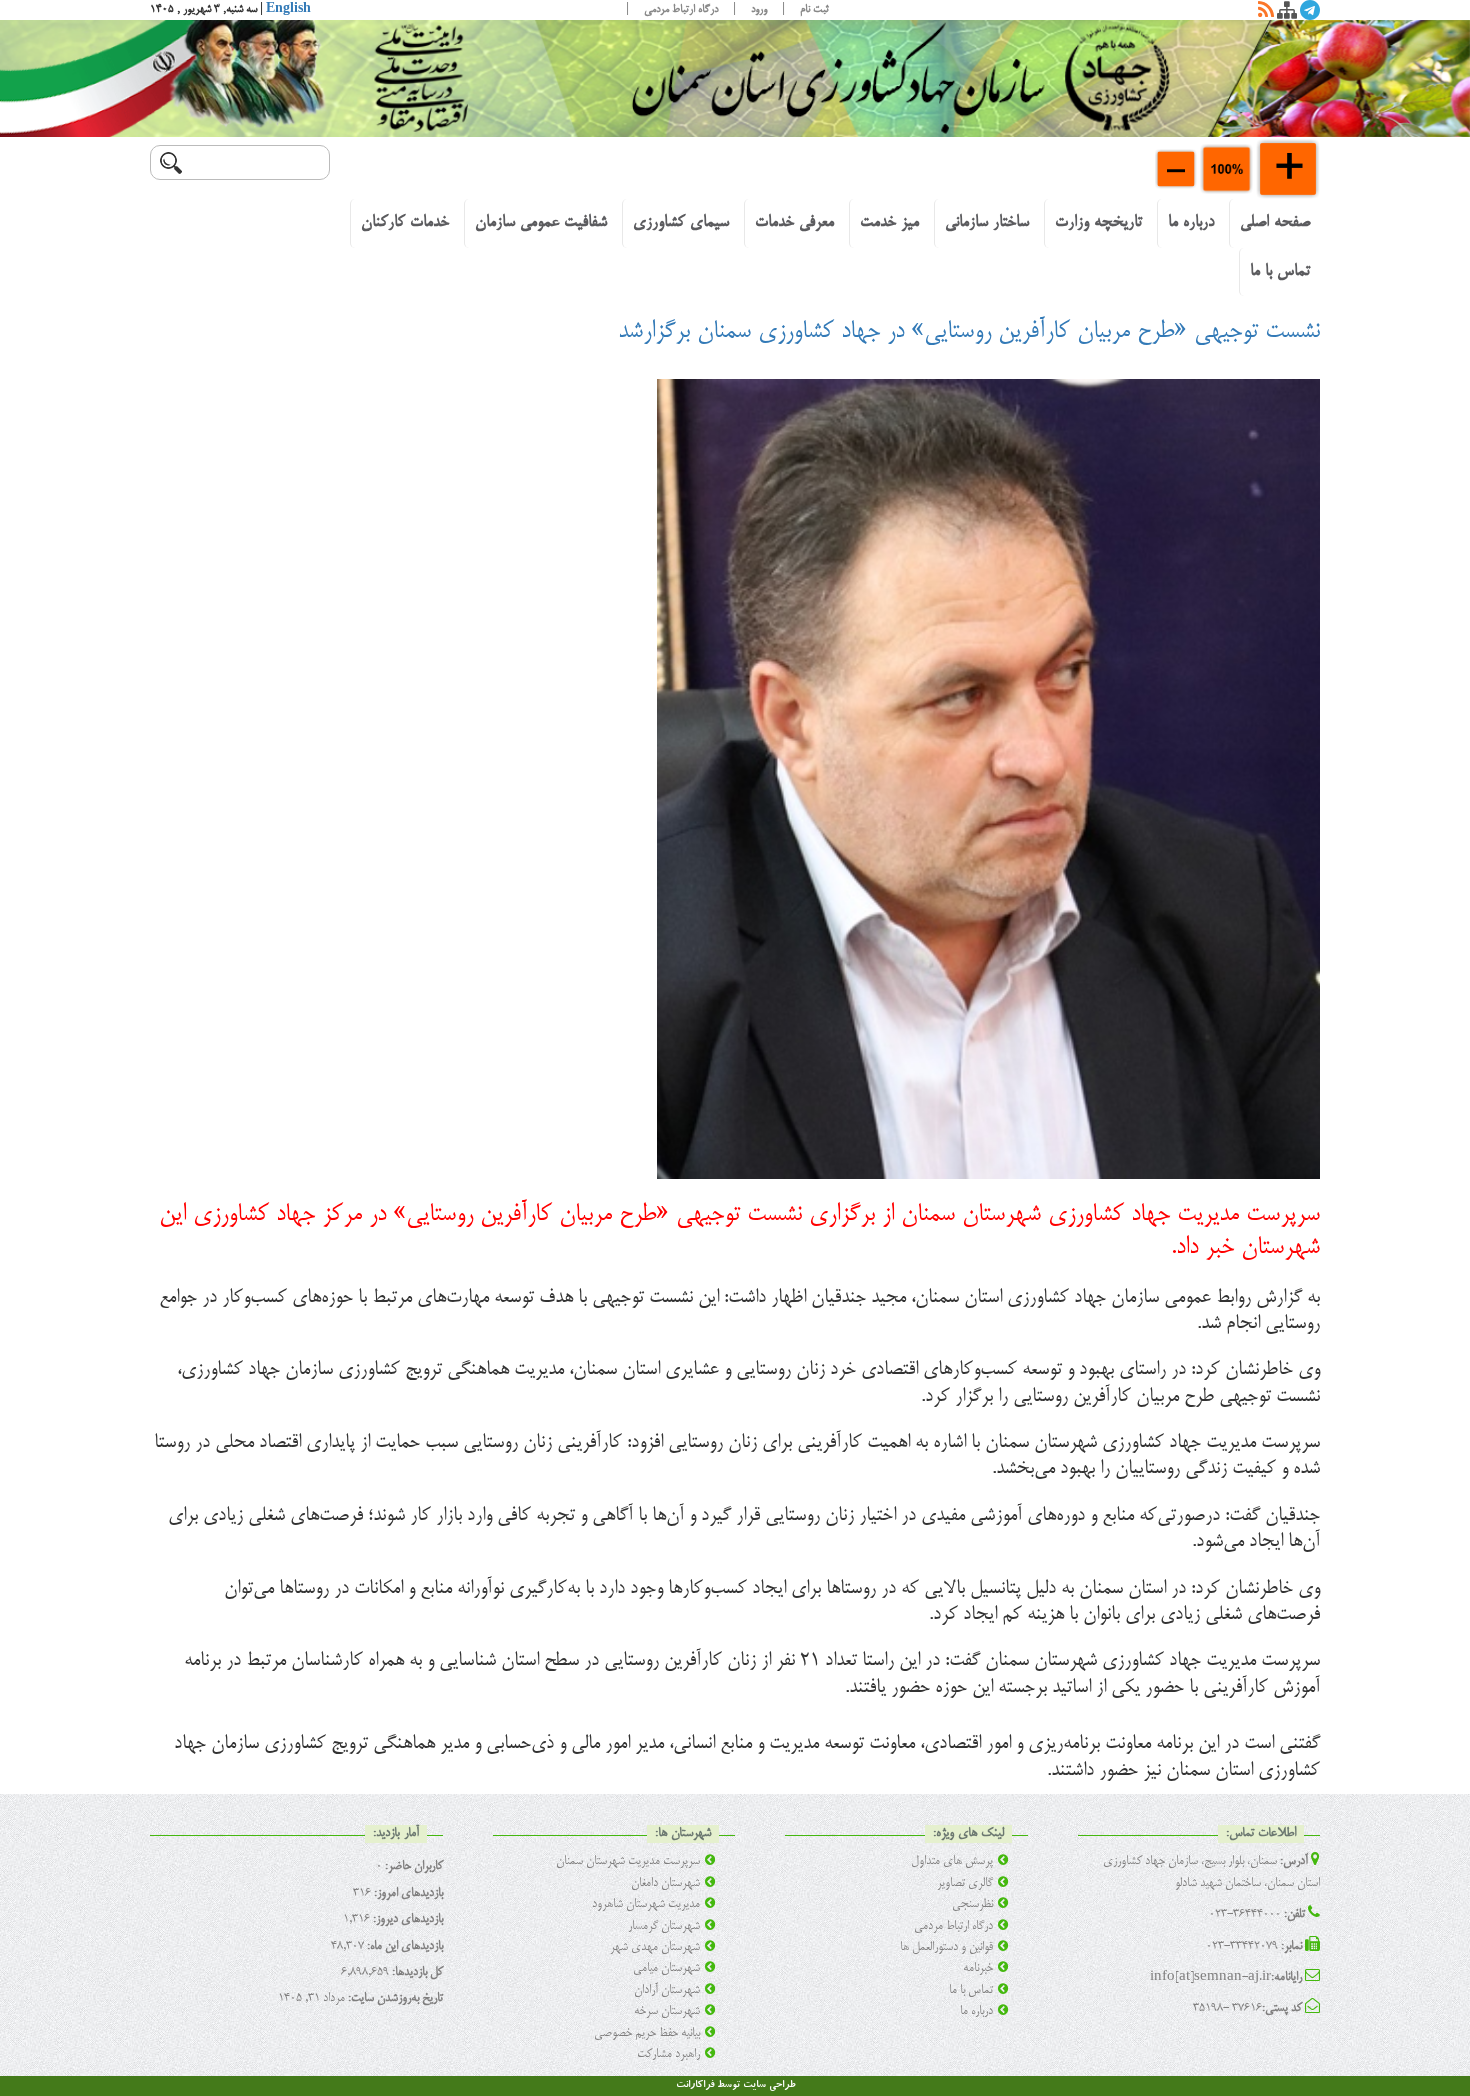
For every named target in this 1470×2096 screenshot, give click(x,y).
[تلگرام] (1310, 14)
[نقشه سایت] (1287, 14)
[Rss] (1266, 14)
